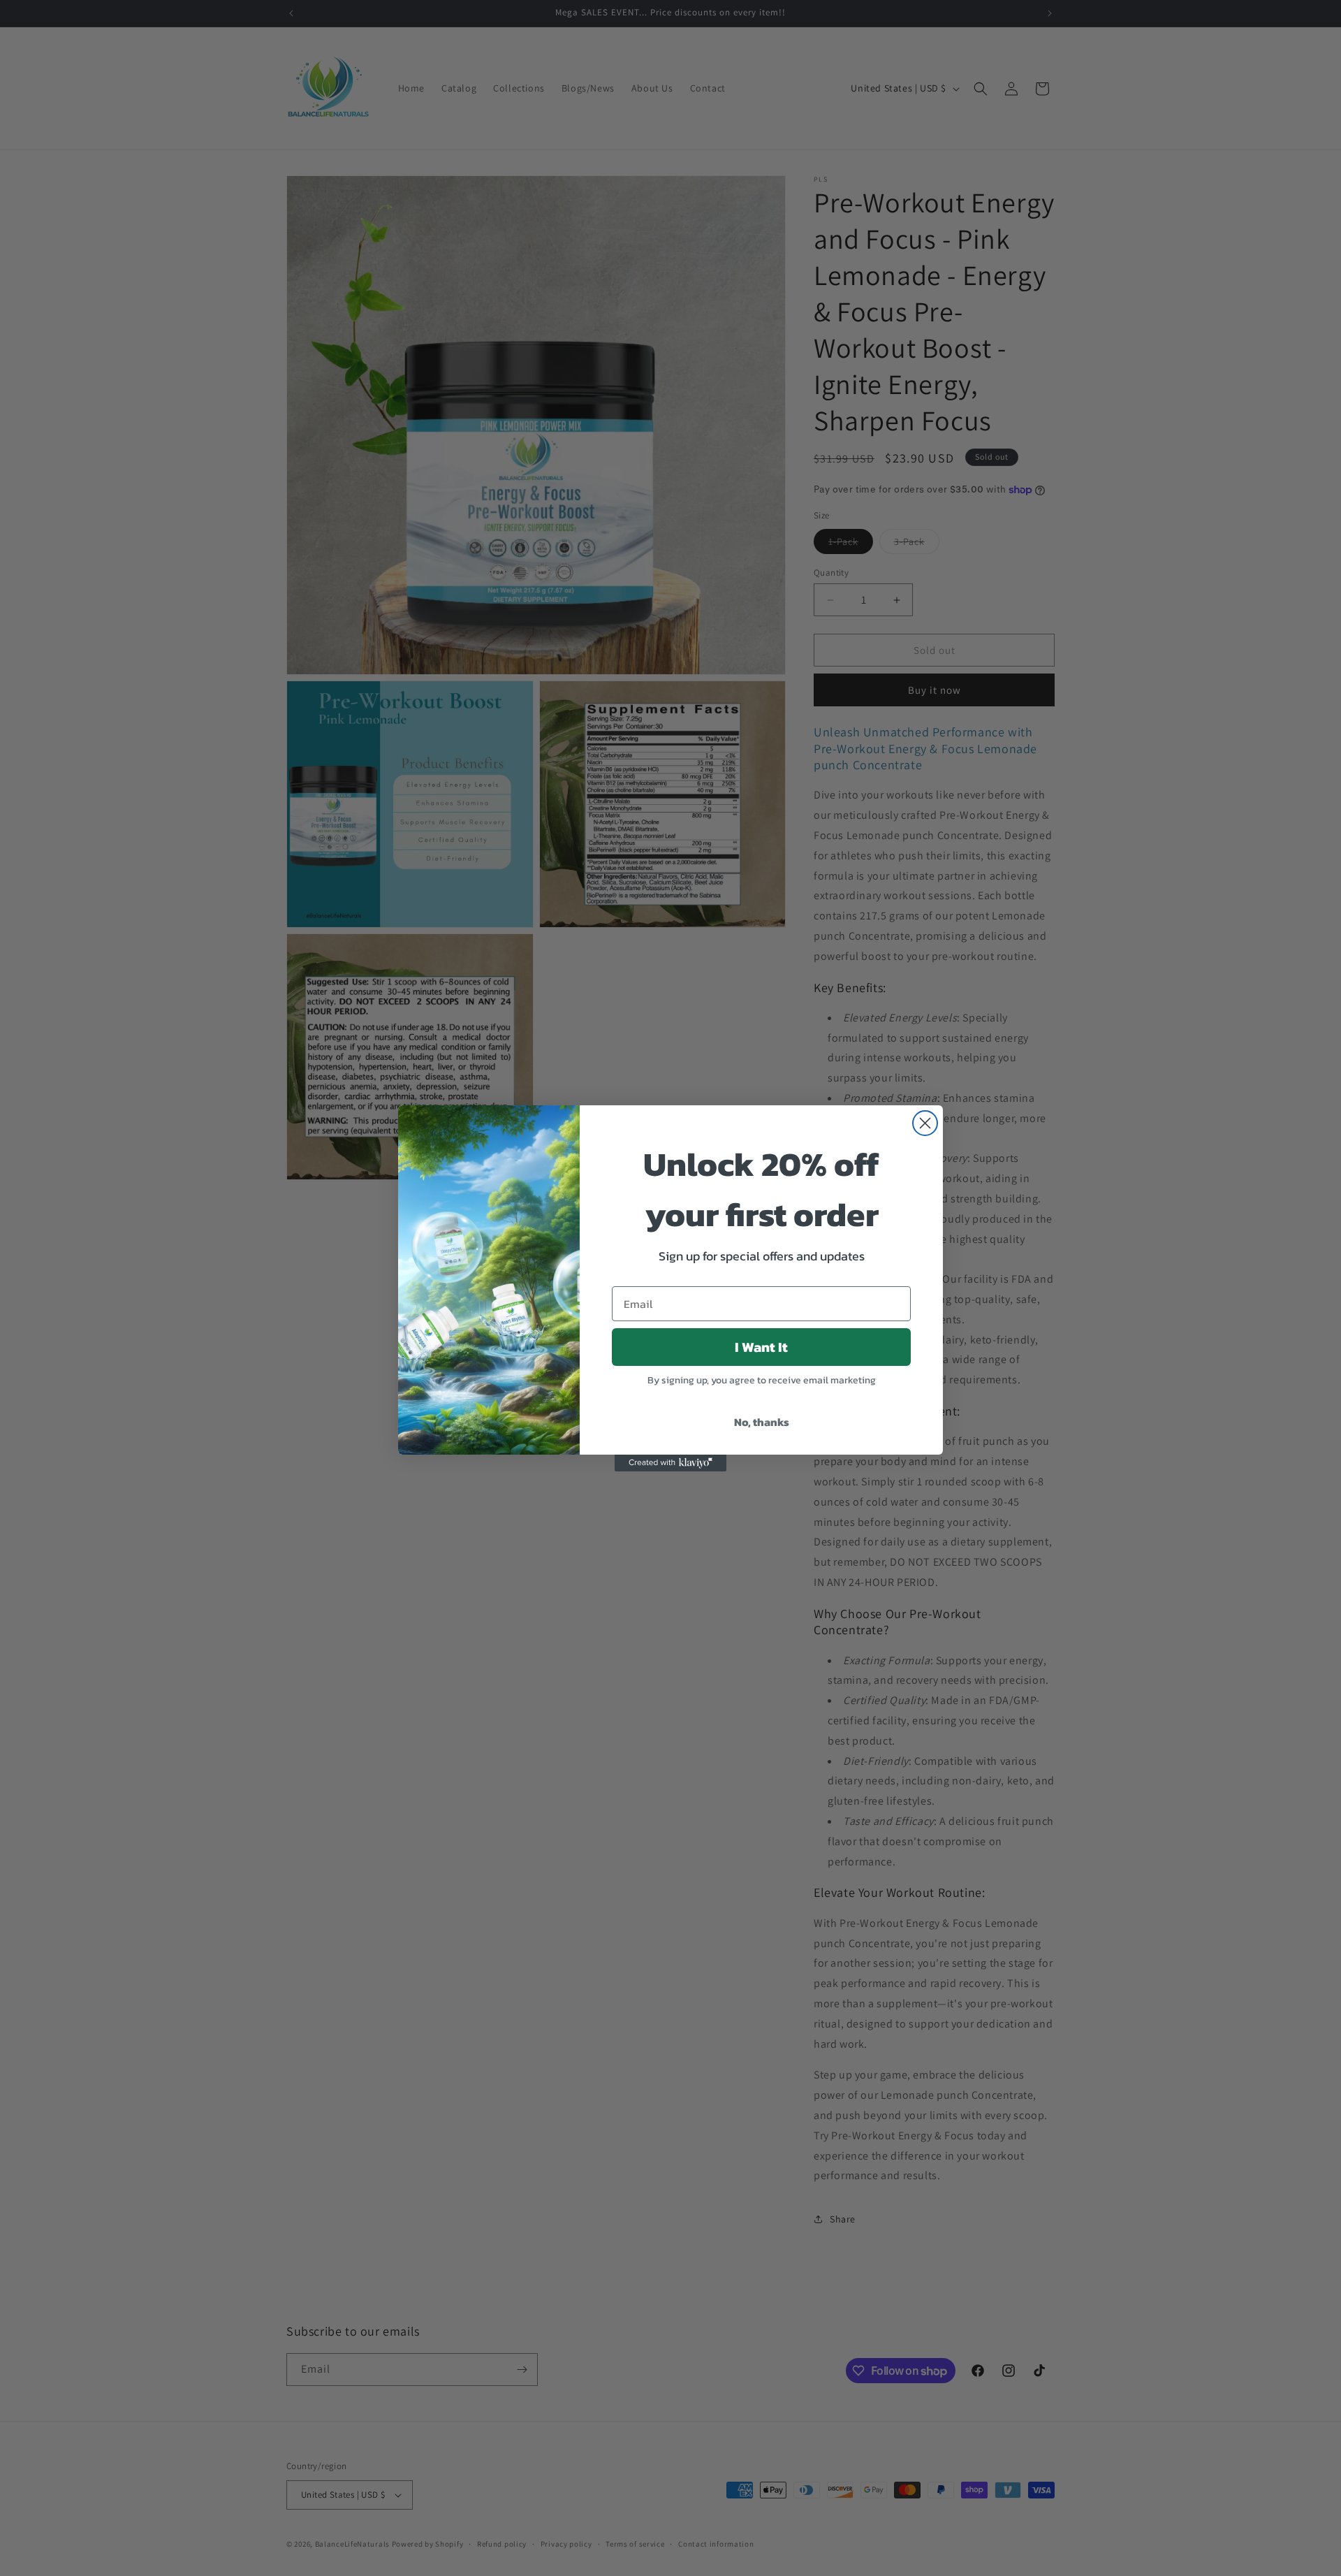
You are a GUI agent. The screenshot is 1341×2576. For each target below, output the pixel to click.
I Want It (761, 1347)
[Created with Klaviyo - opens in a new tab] (670, 1463)
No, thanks (762, 1422)
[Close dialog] (925, 1123)
